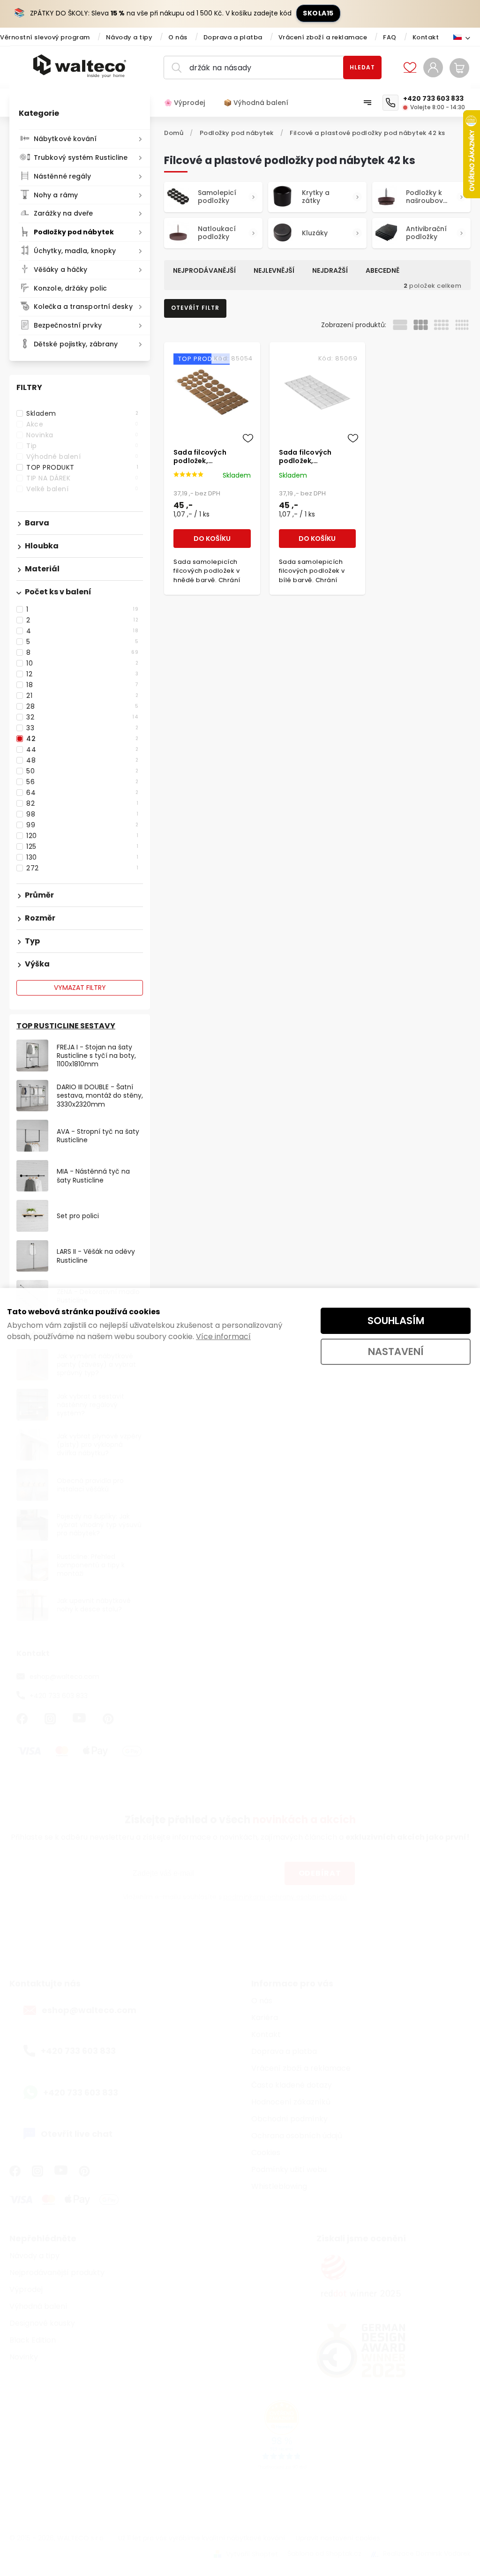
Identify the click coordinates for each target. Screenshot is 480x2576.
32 (82, 717)
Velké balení (82, 489)
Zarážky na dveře (64, 213)
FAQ (390, 37)
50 (82, 771)
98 (82, 814)
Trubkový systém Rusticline (81, 157)
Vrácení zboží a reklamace (323, 37)
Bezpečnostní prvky (68, 325)
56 (82, 782)
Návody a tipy (129, 37)
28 (82, 706)
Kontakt (426, 37)
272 (82, 868)
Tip (82, 446)
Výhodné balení (82, 457)
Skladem (82, 413)
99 (82, 825)
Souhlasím (396, 1321)
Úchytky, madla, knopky (75, 251)
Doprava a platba (233, 37)
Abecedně (382, 270)
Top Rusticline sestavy (66, 1026)
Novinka (82, 435)
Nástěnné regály (63, 176)
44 (82, 749)
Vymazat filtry (80, 988)
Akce (82, 424)
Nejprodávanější (204, 270)
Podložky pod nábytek (74, 232)
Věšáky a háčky (60, 270)
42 (82, 739)
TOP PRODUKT (82, 467)
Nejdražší (330, 270)
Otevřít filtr (195, 308)
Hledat (362, 67)
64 (82, 793)
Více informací (223, 1337)
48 (82, 760)
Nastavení (396, 1352)
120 (82, 836)
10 (82, 663)
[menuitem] (189, 103)
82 (82, 803)
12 (82, 674)
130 (82, 857)
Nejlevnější (274, 270)
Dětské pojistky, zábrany (76, 344)
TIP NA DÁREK (82, 478)
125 (82, 846)
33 (82, 728)
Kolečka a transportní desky (83, 307)
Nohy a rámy (56, 195)
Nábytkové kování (65, 139)
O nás (178, 37)
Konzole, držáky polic (70, 288)
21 (82, 696)
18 (82, 685)
